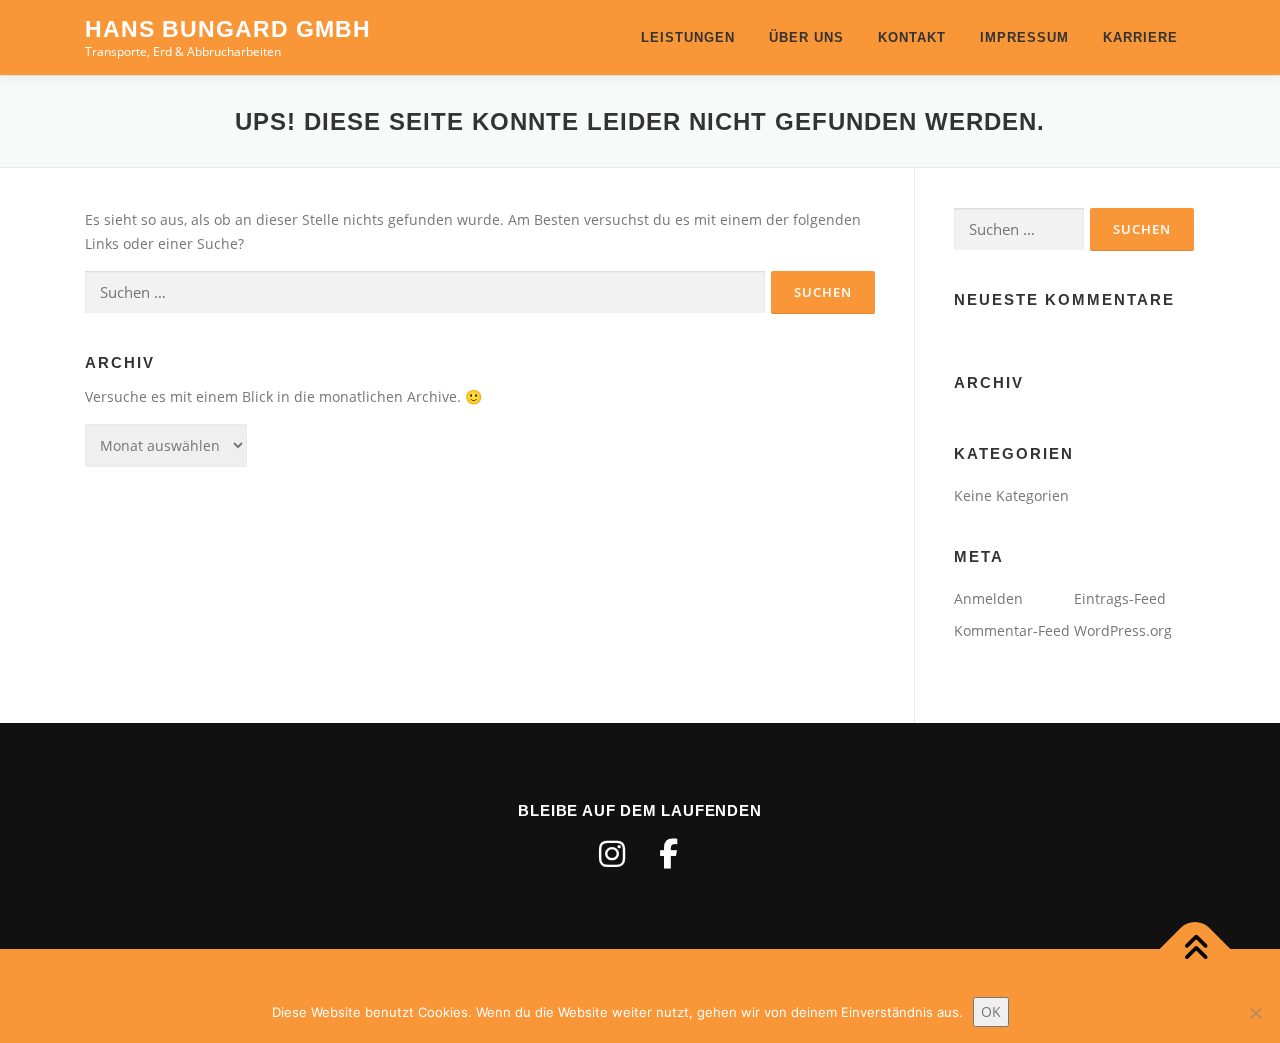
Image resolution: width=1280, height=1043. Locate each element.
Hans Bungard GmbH (228, 29)
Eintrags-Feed (1120, 598)
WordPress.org (1123, 630)
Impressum (1024, 37)
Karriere (1140, 37)
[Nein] (1255, 1013)
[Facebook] (668, 854)
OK (991, 1011)
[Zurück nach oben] (1195, 949)
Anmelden (988, 598)
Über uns (806, 37)
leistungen (688, 37)
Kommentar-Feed (1012, 630)
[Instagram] (612, 854)
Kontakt (912, 37)
